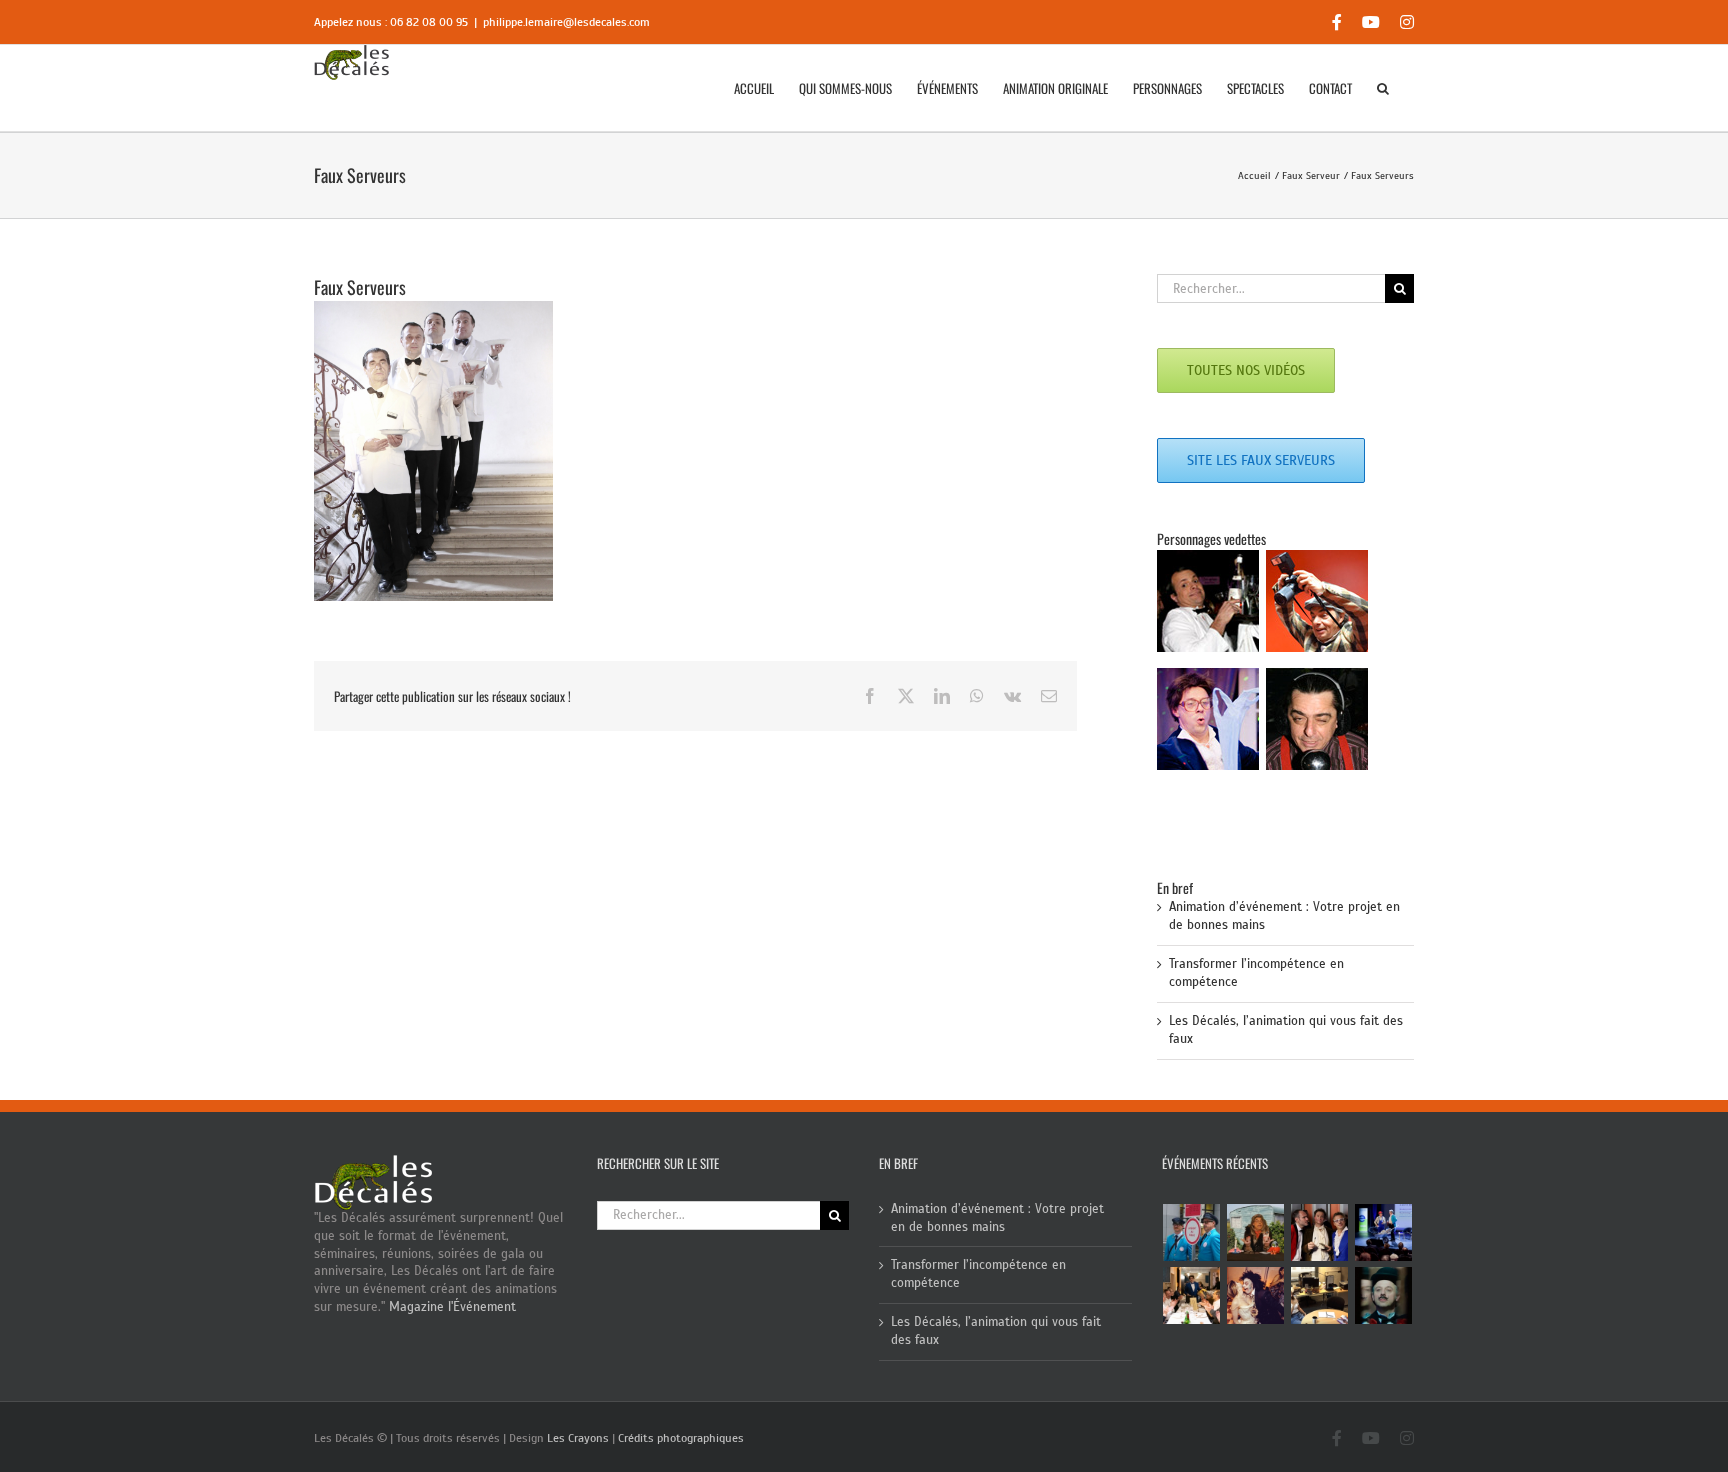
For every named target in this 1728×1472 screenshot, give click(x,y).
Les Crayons (578, 1438)
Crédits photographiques (681, 1438)
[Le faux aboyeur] (1384, 1295)
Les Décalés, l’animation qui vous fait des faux (996, 1331)
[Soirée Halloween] (1256, 1295)
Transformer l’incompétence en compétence (978, 1274)
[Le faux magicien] (1192, 1295)
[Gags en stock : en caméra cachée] (1320, 1295)
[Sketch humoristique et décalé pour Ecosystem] (1384, 1232)
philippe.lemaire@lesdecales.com (566, 22)
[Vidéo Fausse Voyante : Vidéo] (1256, 1232)
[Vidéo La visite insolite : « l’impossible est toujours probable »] (1192, 1232)
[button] (1383, 88)
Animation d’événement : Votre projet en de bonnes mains (997, 1218)
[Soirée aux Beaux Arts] (1320, 1232)
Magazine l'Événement (452, 1307)
